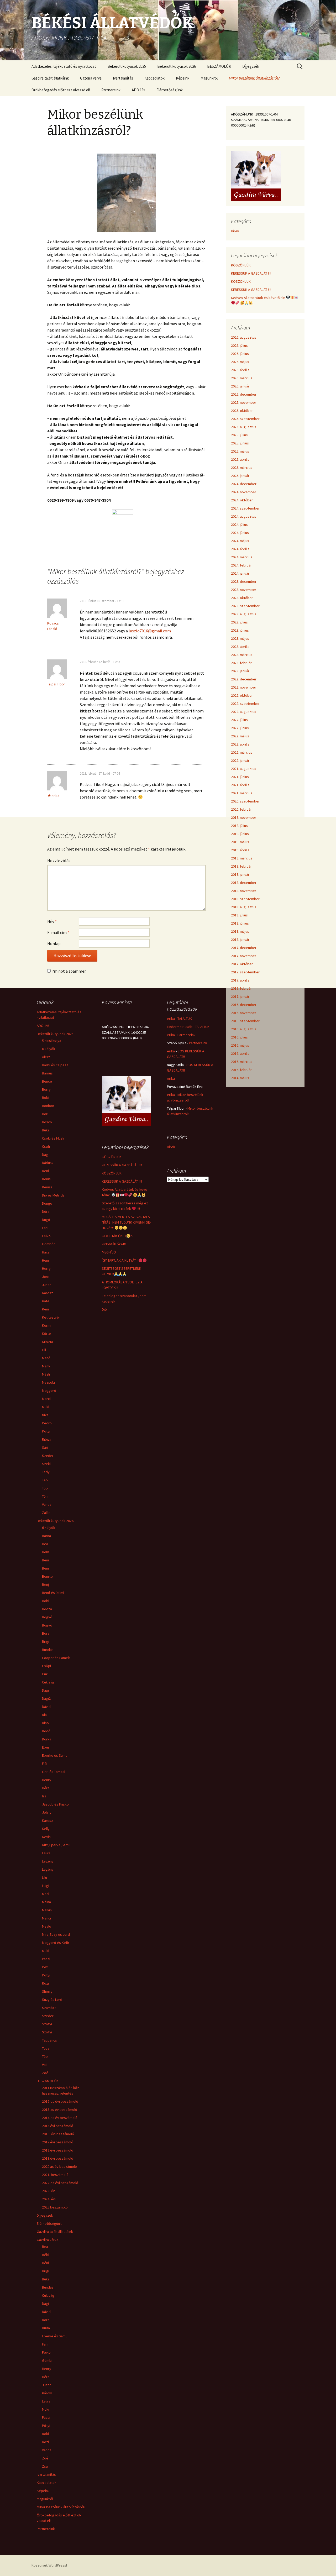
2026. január (240, 386)
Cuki (45, 1674)
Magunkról (209, 78)
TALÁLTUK (185, 1019)
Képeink (183, 78)
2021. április (240, 785)
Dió (104, 1309)
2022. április (240, 744)
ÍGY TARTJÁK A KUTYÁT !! (120, 1260)
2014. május (240, 1078)
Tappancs (49, 2040)
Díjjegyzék (251, 66)
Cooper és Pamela (56, 1658)
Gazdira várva (91, 78)
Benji (46, 1585)
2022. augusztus (244, 712)
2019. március (242, 858)
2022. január (240, 760)
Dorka (47, 1739)
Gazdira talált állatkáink (50, 78)
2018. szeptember (245, 899)
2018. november (244, 891)
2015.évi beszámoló (58, 2126)
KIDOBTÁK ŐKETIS (118, 1236)
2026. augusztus (244, 337)
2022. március (242, 752)
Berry (46, 1089)
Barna (46, 1536)
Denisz (47, 1187)
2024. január (240, 573)
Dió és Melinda (53, 1195)
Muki (46, 1407)
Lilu (44, 1877)
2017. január (240, 996)
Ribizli (47, 1439)
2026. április (240, 370)
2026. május (240, 362)
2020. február (241, 809)
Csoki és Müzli (53, 1138)
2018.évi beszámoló (58, 2150)
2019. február (241, 866)
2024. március (242, 557)
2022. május (240, 736)
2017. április (240, 980)
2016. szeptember (245, 1021)
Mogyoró (49, 1391)
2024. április (240, 549)
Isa (44, 1796)
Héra (46, 1788)
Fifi (44, 1764)
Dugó (46, 1220)
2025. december (244, 394)
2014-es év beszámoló (60, 2118)
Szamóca (49, 2008)
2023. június (240, 630)
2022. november (244, 687)
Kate (46, 1301)
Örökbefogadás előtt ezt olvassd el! (61, 90)
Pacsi (46, 1959)
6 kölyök (49, 1049)
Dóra (46, 1211)
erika (55, 796)
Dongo (47, 1203)
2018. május (240, 931)
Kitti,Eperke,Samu (56, 1845)
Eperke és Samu (55, 1755)
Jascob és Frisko (55, 1804)
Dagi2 (46, 1698)
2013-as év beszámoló (60, 2110)
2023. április (240, 647)
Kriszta (48, 1342)
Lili (44, 1350)
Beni (45, 1560)
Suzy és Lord (52, 2000)
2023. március (242, 655)
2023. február (241, 663)
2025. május (240, 451)
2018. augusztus (244, 907)
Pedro (47, 1423)
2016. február (241, 1070)
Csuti (46, 1146)
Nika (45, 1415)
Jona (46, 1277)
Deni (45, 1171)
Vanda (47, 1504)
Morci (46, 1399)
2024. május (240, 541)
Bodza (47, 1609)
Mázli (46, 1374)
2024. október (242, 500)
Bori (45, 1114)
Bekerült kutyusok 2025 (127, 66)
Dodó (46, 1731)
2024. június (240, 533)
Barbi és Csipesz (55, 1065)
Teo (45, 1480)
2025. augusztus (244, 427)
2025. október (242, 411)
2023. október (242, 598)
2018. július (239, 915)
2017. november (244, 956)
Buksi (46, 1130)
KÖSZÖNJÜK (241, 265)
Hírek (235, 231)
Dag (45, 1155)
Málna (46, 1902)
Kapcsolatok (154, 78)
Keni (45, 1309)
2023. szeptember (245, 606)
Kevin (46, 1837)
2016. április (240, 1053)
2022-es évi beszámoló (60, 2183)
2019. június (240, 834)
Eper (46, 1747)
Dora (46, 2320)
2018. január (240, 940)
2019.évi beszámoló (58, 2158)
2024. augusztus (244, 516)
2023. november (244, 590)
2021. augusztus (244, 769)
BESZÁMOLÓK (219, 66)
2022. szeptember (245, 704)
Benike (47, 1576)
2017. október (242, 964)
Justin (47, 1285)
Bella (46, 1552)
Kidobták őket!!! (114, 1244)
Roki (45, 2434)
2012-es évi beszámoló (60, 2101)
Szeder (48, 1456)
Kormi (47, 1325)
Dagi (45, 1690)
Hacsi (46, 1252)
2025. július (239, 435)
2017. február (241, 988)
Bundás (48, 1650)
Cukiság (48, 1682)
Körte (46, 1334)
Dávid (46, 1707)
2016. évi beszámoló (58, 2134)
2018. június (240, 923)
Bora (46, 1633)
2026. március (242, 378)
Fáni (45, 1228)
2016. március (242, 1062)
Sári (45, 1447)
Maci (46, 1894)
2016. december (244, 1005)
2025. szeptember (245, 419)
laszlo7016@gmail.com (150, 631)
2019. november (244, 817)
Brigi (46, 1641)
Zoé (45, 2073)
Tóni (45, 1496)
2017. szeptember (245, 972)
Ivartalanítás (123, 78)
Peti (45, 1967)
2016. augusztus (244, 1029)
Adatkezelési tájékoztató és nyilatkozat (64, 66)
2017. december (244, 948)
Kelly (46, 1829)
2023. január (240, 671)
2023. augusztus (244, 614)
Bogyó (47, 1617)
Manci (46, 1918)
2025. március (242, 468)
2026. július (239, 345)
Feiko (46, 1236)
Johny (47, 1812)
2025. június (240, 443)
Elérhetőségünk (170, 90)
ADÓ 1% (138, 90)
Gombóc (49, 1244)
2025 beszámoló (55, 2207)
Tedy (46, 1472)
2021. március (242, 793)
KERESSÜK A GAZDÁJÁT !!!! (251, 273)
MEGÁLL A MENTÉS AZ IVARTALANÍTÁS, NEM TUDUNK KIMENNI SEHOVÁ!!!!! (126, 1222)
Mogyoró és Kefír (56, 1943)
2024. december (244, 484)
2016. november (244, 1013)
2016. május (240, 1045)
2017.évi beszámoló (58, 2142)
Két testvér (51, 1317)
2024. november (244, 492)
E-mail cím (58, 932)
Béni (45, 1568)
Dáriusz (48, 1163)
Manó (46, 1358)
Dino (45, 1723)
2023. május (240, 638)
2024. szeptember (245, 508)
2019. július (239, 826)
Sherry (47, 1991)
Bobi (46, 1098)
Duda (46, 2328)
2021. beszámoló (55, 2175)
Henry (47, 1780)
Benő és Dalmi (53, 1593)
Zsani (46, 2466)
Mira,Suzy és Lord (56, 1934)
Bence (47, 1081)
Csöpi (46, 1666)
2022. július (239, 720)
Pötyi (46, 1431)
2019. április (240, 850)
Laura (46, 1853)
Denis (46, 1179)
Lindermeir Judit (180, 1027)
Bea (45, 1544)
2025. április (240, 459)
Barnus (47, 1073)
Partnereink (111, 90)
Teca (46, 2048)
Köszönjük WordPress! (49, 2565)
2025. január (240, 476)
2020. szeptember (245, 801)
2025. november (244, 402)
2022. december (244, 679)
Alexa (46, 1057)
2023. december (244, 581)
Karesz (48, 1293)
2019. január (240, 874)
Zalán (46, 1513)
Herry (46, 1268)
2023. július (239, 622)
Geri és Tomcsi (54, 1772)
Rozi (45, 1983)
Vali (45, 2065)
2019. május (240, 842)
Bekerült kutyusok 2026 (177, 66)
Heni (45, 1260)
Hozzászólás (59, 861)
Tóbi (45, 1488)
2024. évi (49, 2199)
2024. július (239, 524)
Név (52, 921)
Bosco (47, 1122)
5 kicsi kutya (52, 1041)
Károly (47, 2393)
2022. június (240, 728)
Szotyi (47, 2024)
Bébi (46, 2255)
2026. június (240, 354)
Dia (44, 1715)
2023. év (48, 2191)
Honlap (54, 943)
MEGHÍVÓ (109, 1252)
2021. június (240, 777)
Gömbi (47, 2360)
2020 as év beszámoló (59, 2166)
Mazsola (48, 1382)
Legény (48, 1861)
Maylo (47, 1926)
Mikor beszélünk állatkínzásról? (254, 78)
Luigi (46, 1886)
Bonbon (48, 1106)
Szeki (46, 1464)
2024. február (241, 565)
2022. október (242, 695)
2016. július (239, 1037)
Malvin (47, 1910)
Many (46, 1366)
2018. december (244, 883)
